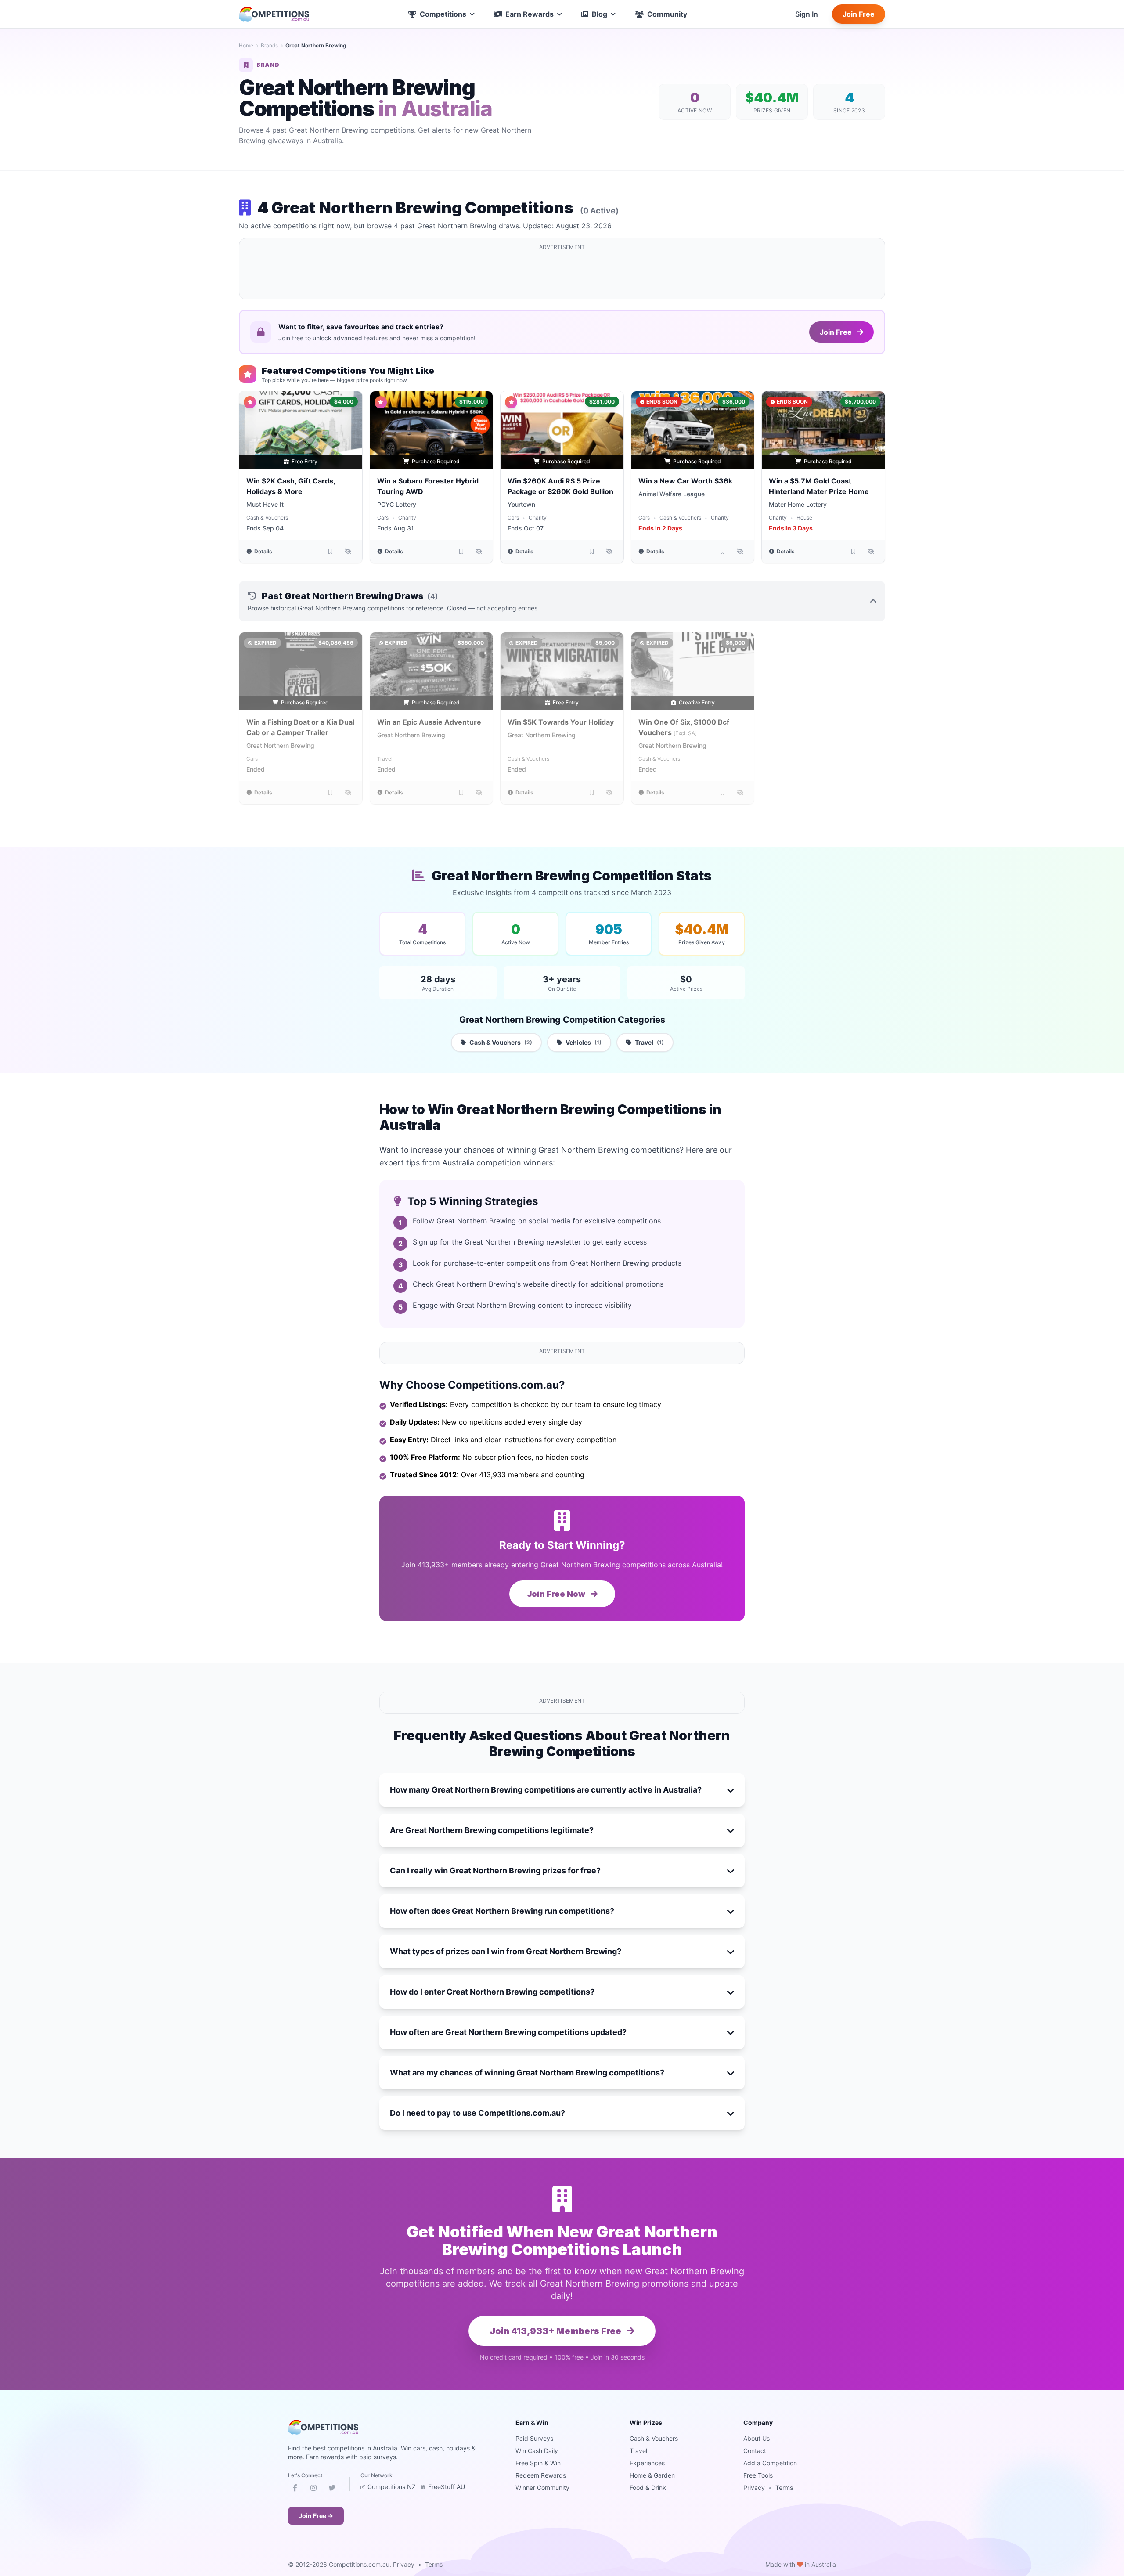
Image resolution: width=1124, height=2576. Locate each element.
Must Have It (265, 504)
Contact (755, 2451)
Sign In (807, 14)
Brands (269, 45)
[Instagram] (313, 2489)
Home (246, 45)
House (804, 518)
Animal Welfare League (672, 494)
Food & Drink (648, 2488)
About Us (757, 2438)
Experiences (647, 2463)
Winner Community (542, 2488)
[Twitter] (332, 2489)
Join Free (859, 14)
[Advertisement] (562, 274)
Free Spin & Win (538, 2463)
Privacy (754, 2488)
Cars (383, 518)
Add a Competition (770, 2463)
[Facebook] (295, 2489)
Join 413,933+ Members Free (556, 2331)
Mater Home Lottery (798, 504)
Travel (385, 759)
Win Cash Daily (537, 2451)
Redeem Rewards (541, 2475)
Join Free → (316, 2516)
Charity (407, 518)
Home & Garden (652, 2475)
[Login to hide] (348, 552)
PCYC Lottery (397, 504)
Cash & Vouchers (267, 518)
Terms (784, 2488)
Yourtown (521, 504)
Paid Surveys (534, 2438)
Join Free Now (557, 1594)
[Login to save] (331, 552)
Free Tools (758, 2475)
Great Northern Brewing (280, 745)
